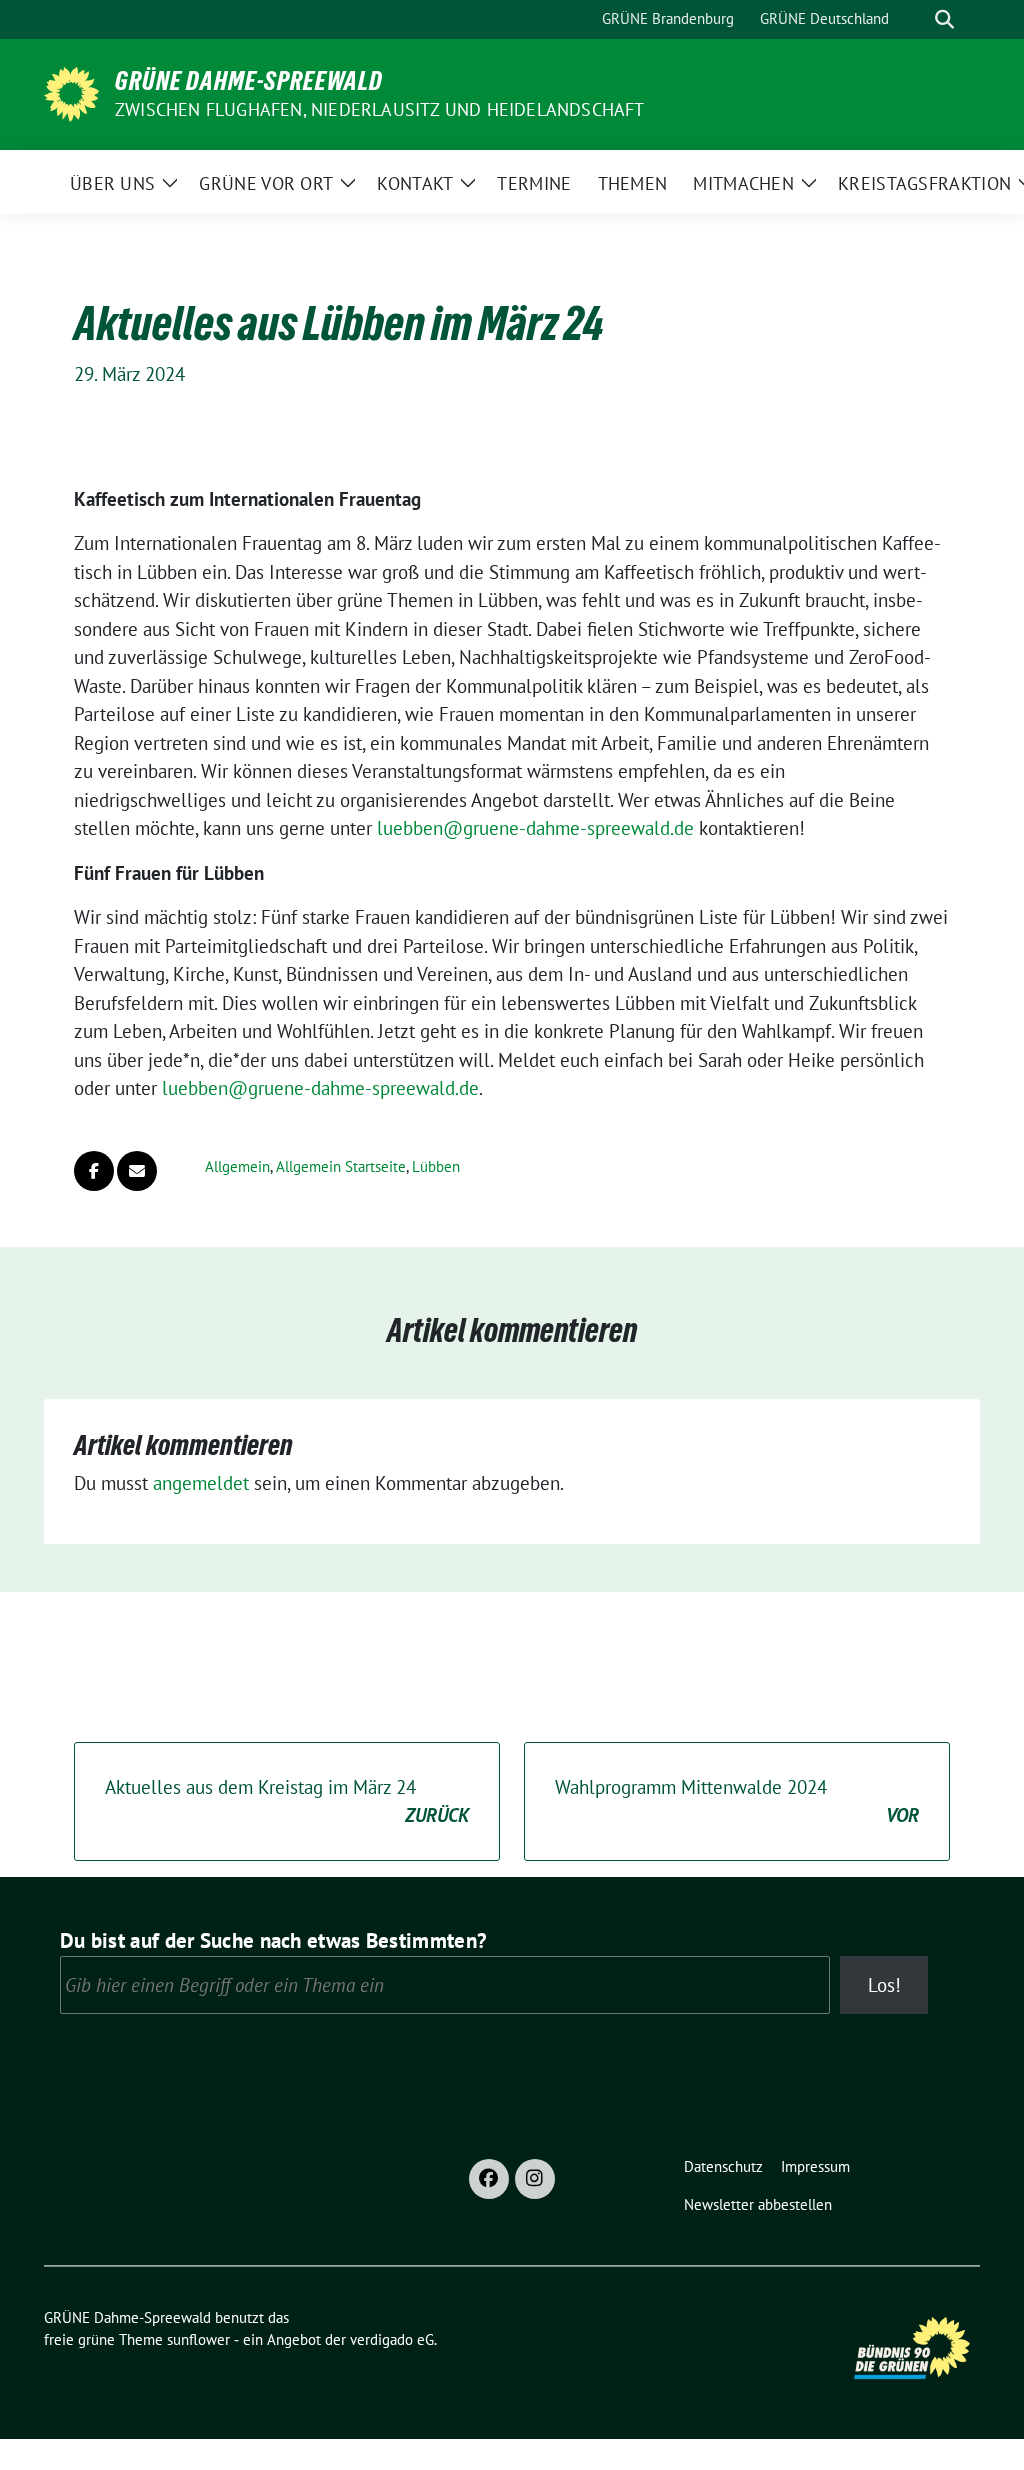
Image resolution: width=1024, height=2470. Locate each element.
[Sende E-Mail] (137, 1171)
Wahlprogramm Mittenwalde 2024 (737, 1801)
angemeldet (201, 1483)
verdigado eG (392, 2339)
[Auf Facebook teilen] (94, 1171)
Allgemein (237, 1166)
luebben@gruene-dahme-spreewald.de (535, 828)
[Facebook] (489, 2179)
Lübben (436, 1166)
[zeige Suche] (944, 19)
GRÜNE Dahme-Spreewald (249, 81)
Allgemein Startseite (341, 1166)
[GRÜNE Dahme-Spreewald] (71, 92)
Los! (884, 1985)
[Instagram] (535, 2179)
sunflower (198, 2339)
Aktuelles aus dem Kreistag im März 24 (287, 1801)
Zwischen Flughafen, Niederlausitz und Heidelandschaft (380, 109)
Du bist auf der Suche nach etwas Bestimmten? (273, 1940)
